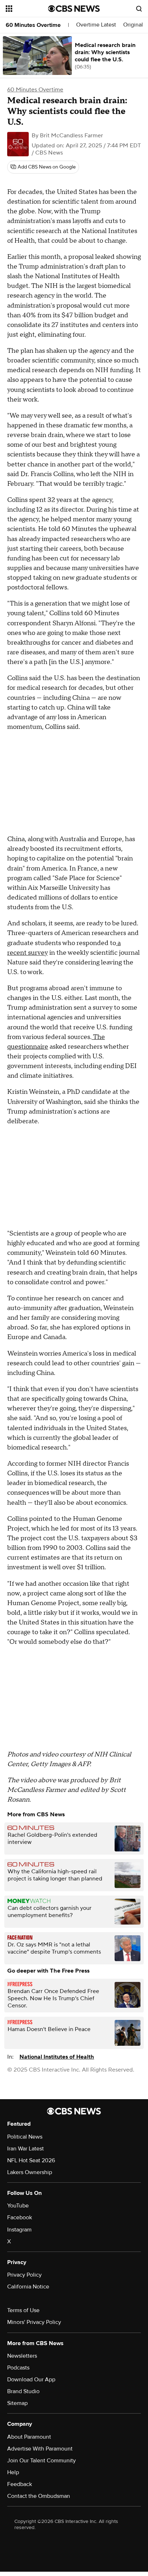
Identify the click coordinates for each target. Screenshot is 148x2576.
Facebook (20, 2217)
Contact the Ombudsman (39, 2496)
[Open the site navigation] (27, 9)
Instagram (19, 2230)
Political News (25, 2137)
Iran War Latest (26, 2149)
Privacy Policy (24, 2275)
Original (133, 25)
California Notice (28, 2287)
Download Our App (31, 2380)
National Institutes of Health (57, 2057)
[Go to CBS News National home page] (74, 9)
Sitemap (17, 2403)
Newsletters (22, 2356)
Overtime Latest (96, 25)
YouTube (18, 2206)
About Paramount (29, 2437)
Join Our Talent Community (41, 2461)
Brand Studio (23, 2391)
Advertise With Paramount (40, 2449)
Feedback (20, 2484)
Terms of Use (23, 2310)
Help (13, 2472)
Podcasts (18, 2368)
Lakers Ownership (30, 2172)
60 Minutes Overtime (33, 25)
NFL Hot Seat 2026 (31, 2160)
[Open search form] (139, 9)
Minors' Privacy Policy (34, 2322)
